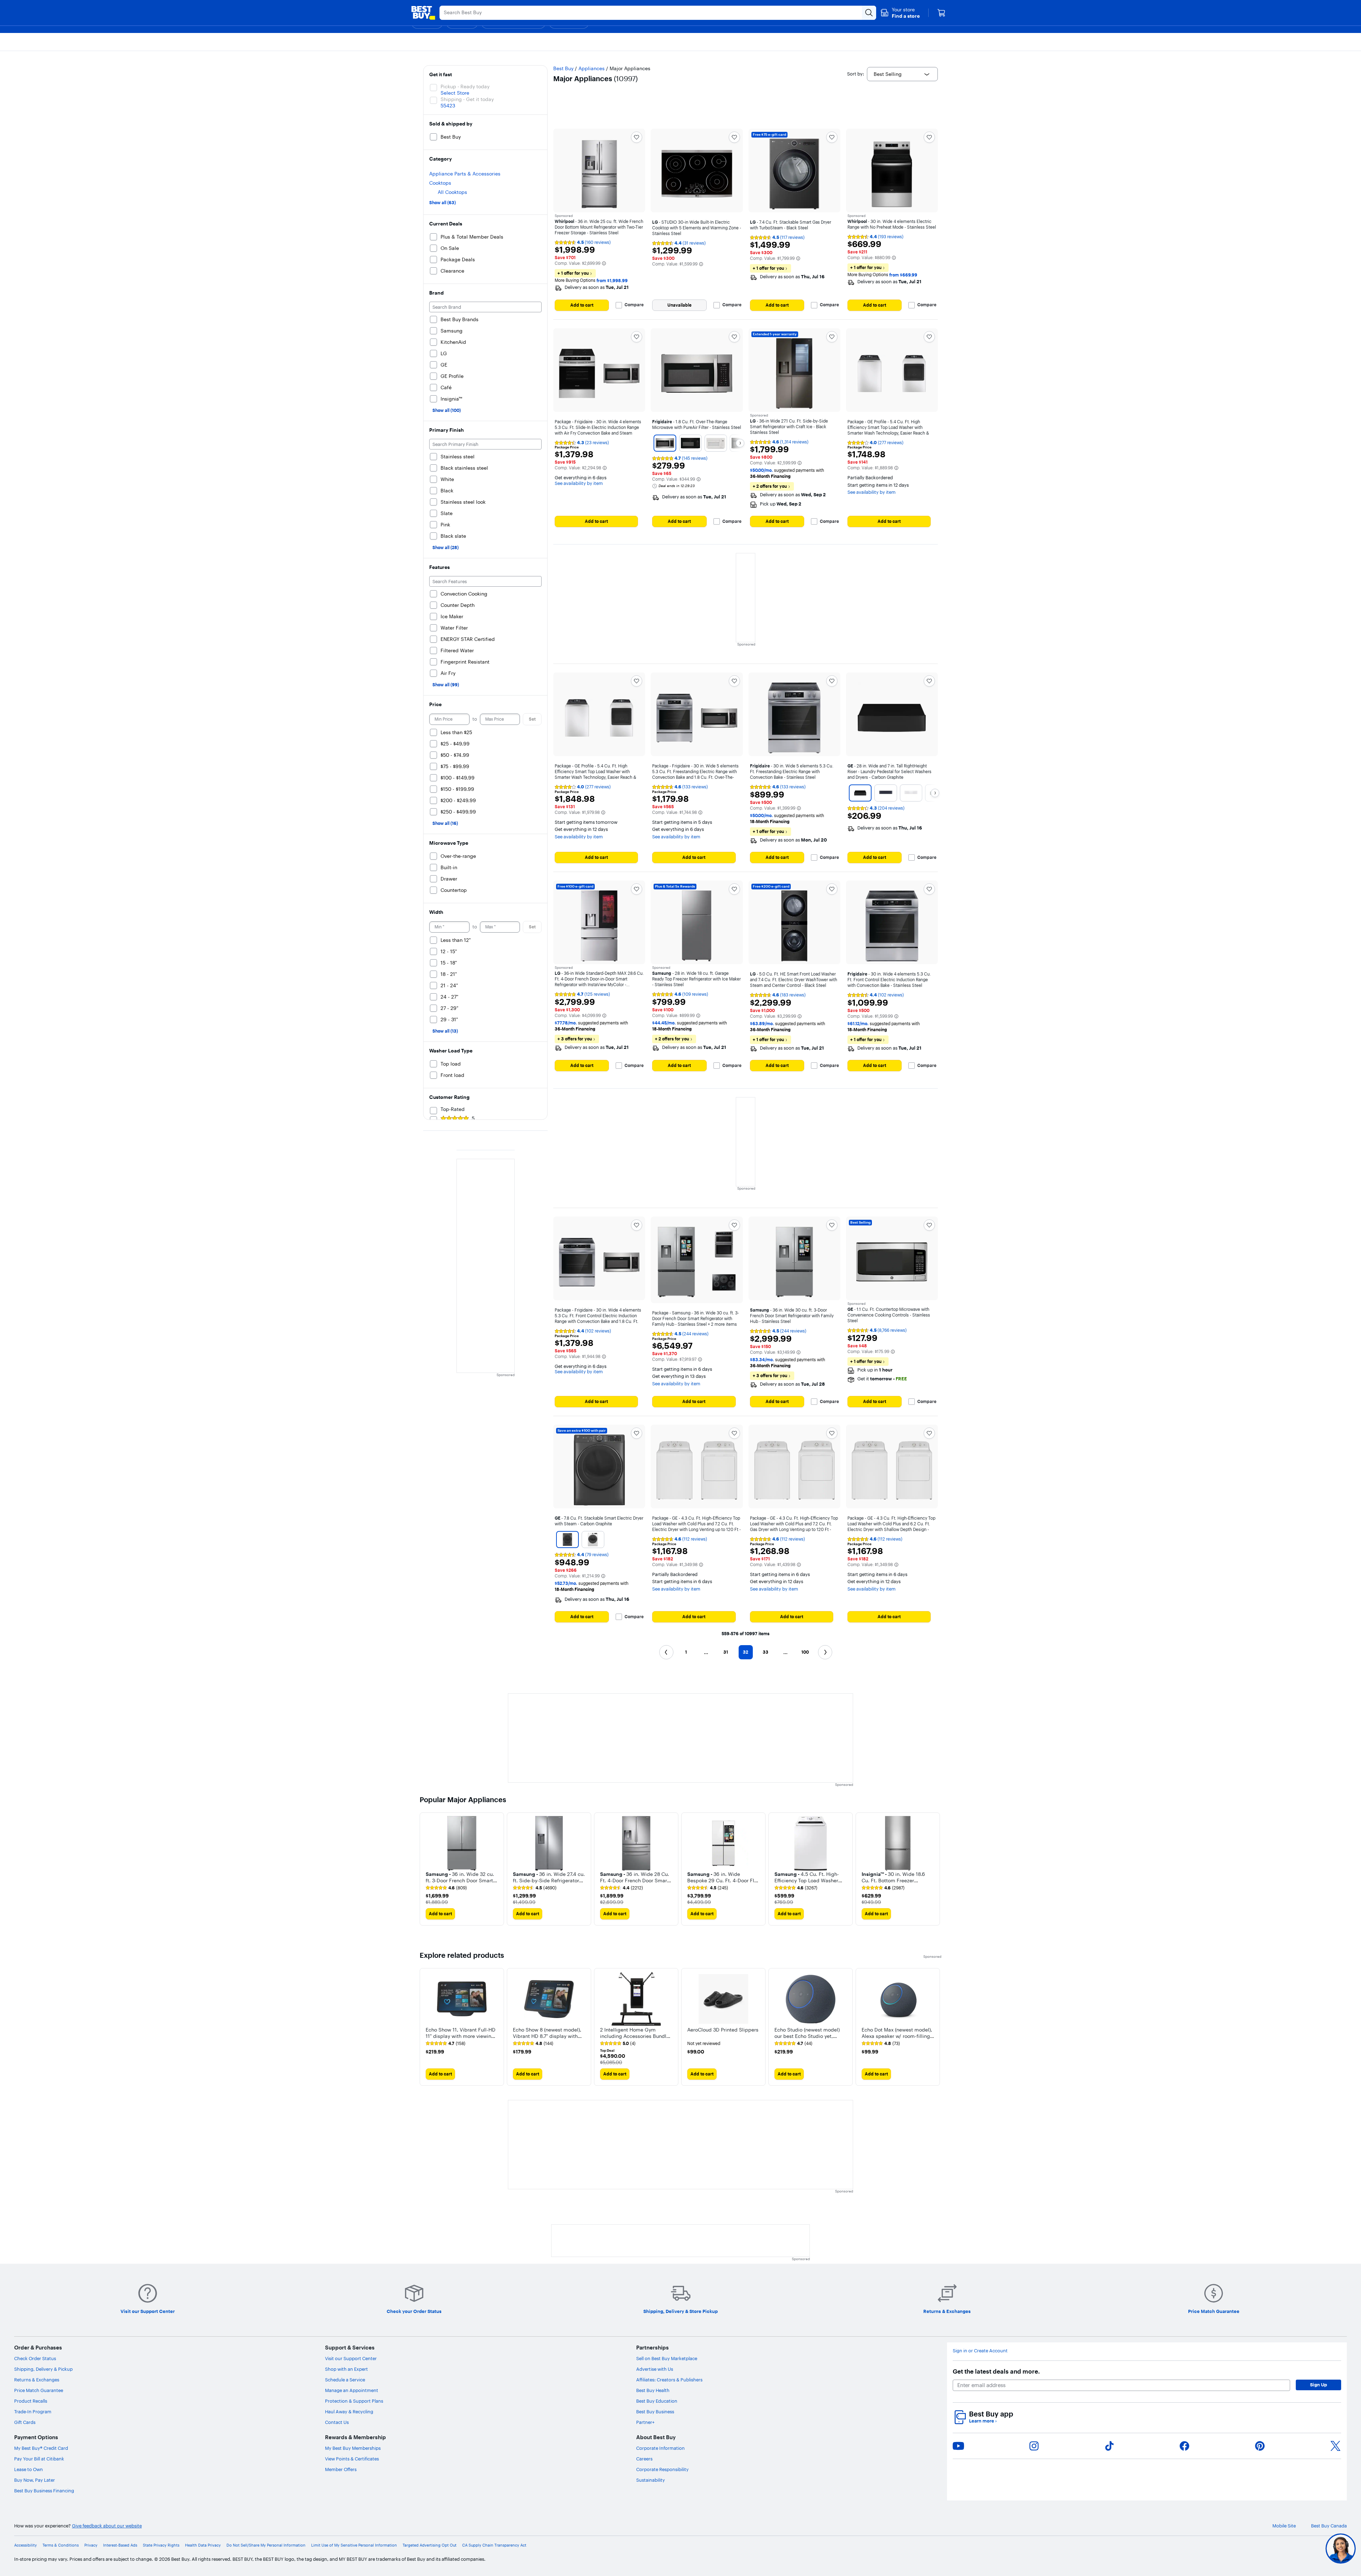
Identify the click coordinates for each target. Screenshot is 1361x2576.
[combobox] (902, 74)
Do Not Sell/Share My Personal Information (266, 2545)
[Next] (740, 443)
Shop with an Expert (346, 2369)
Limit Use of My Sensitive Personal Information (354, 2545)
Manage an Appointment (352, 2390)
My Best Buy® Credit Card (41, 2448)
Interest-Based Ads (120, 2545)
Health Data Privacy (203, 2545)
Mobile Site (1284, 2526)
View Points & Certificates (352, 2459)
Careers (644, 2459)
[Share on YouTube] (958, 2446)
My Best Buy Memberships (353, 2448)
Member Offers (341, 2469)
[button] (900, 13)
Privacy (91, 2545)
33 (766, 1652)
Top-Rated (453, 1109)
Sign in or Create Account (980, 2351)
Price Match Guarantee (39, 2390)
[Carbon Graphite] (860, 793)
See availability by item (579, 483)
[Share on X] (1335, 2446)
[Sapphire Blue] (886, 793)
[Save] (637, 137)
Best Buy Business (655, 2412)
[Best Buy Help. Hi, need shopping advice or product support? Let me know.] (1341, 2549)
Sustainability (651, 2480)
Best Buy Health (653, 2390)
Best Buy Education (657, 2401)
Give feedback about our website (107, 2526)
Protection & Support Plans (354, 2401)
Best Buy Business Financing (44, 2491)
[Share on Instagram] (1034, 2446)
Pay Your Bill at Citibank (39, 2459)
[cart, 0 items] (941, 13)
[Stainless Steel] (665, 443)
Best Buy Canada (1329, 2526)
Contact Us (337, 2422)
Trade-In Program (33, 2412)
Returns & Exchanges (37, 2380)
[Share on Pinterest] (1260, 2446)
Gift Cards (25, 2422)
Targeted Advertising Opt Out (430, 2545)
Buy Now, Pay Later (35, 2480)
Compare (634, 305)
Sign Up (1318, 2385)
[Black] (690, 443)
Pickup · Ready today (465, 86)
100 (805, 1652)
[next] (936, 1869)
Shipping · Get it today (467, 99)
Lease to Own (29, 2469)
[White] (716, 443)
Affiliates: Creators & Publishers (669, 2380)
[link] (446, 1888)
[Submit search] (869, 13)
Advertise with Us (655, 2369)
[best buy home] (423, 13)
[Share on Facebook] (1184, 2446)
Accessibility (26, 2545)
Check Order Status (35, 2358)
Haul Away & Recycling (349, 2412)
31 (726, 1652)
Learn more (983, 2421)
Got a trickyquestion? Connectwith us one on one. (1293, 2549)
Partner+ (645, 2422)
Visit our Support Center (351, 2358)
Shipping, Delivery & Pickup (43, 2369)
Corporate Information (660, 2448)
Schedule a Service (345, 2380)
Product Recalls (31, 2401)
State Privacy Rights (161, 2545)
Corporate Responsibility (662, 2469)
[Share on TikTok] (1109, 2446)
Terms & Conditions (61, 2545)
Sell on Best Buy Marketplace (667, 2358)
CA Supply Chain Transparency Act (494, 2545)
